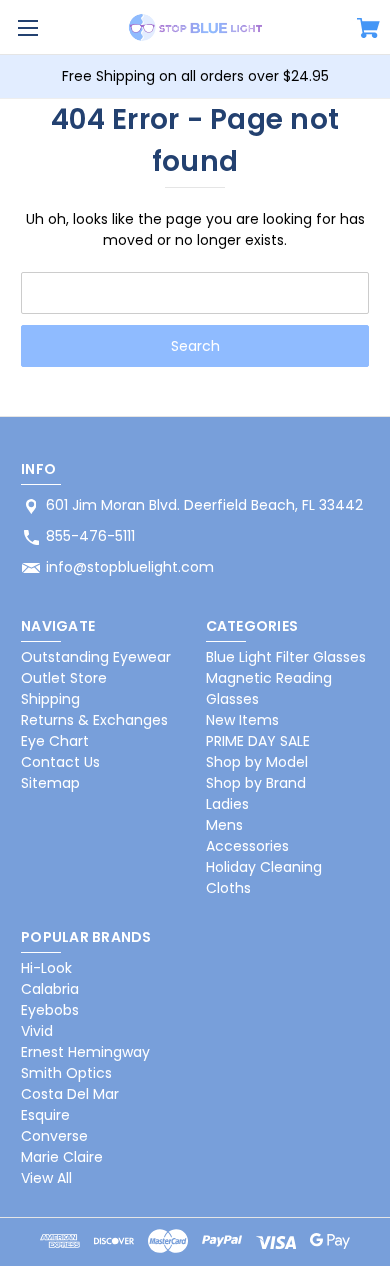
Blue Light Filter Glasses (286, 657)
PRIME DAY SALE (258, 741)
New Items (242, 720)
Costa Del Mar (70, 1094)
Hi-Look (46, 968)
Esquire (45, 1115)
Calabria (50, 989)
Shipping (50, 699)
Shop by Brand (256, 783)
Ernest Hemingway (85, 1052)
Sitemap (50, 783)
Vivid (37, 1031)
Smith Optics (66, 1073)
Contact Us (60, 762)
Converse (54, 1136)
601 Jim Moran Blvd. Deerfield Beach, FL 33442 (204, 505)
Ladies (227, 804)
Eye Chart (55, 741)
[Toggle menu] (27, 27)
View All (46, 1178)
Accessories (247, 846)
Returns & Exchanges (94, 720)
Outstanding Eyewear (96, 657)
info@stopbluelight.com (130, 567)
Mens (224, 825)
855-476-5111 (90, 536)
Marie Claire (62, 1157)
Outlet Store (64, 678)
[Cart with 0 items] (368, 31)
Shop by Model (257, 762)
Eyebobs (50, 1010)
